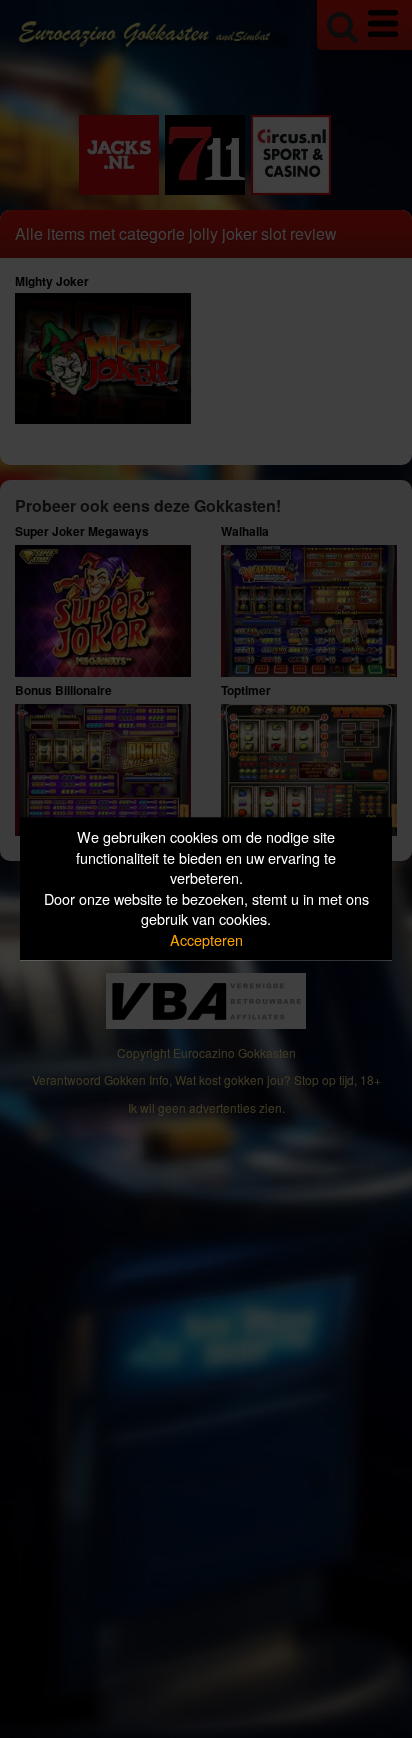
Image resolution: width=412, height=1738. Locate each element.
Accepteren (206, 939)
